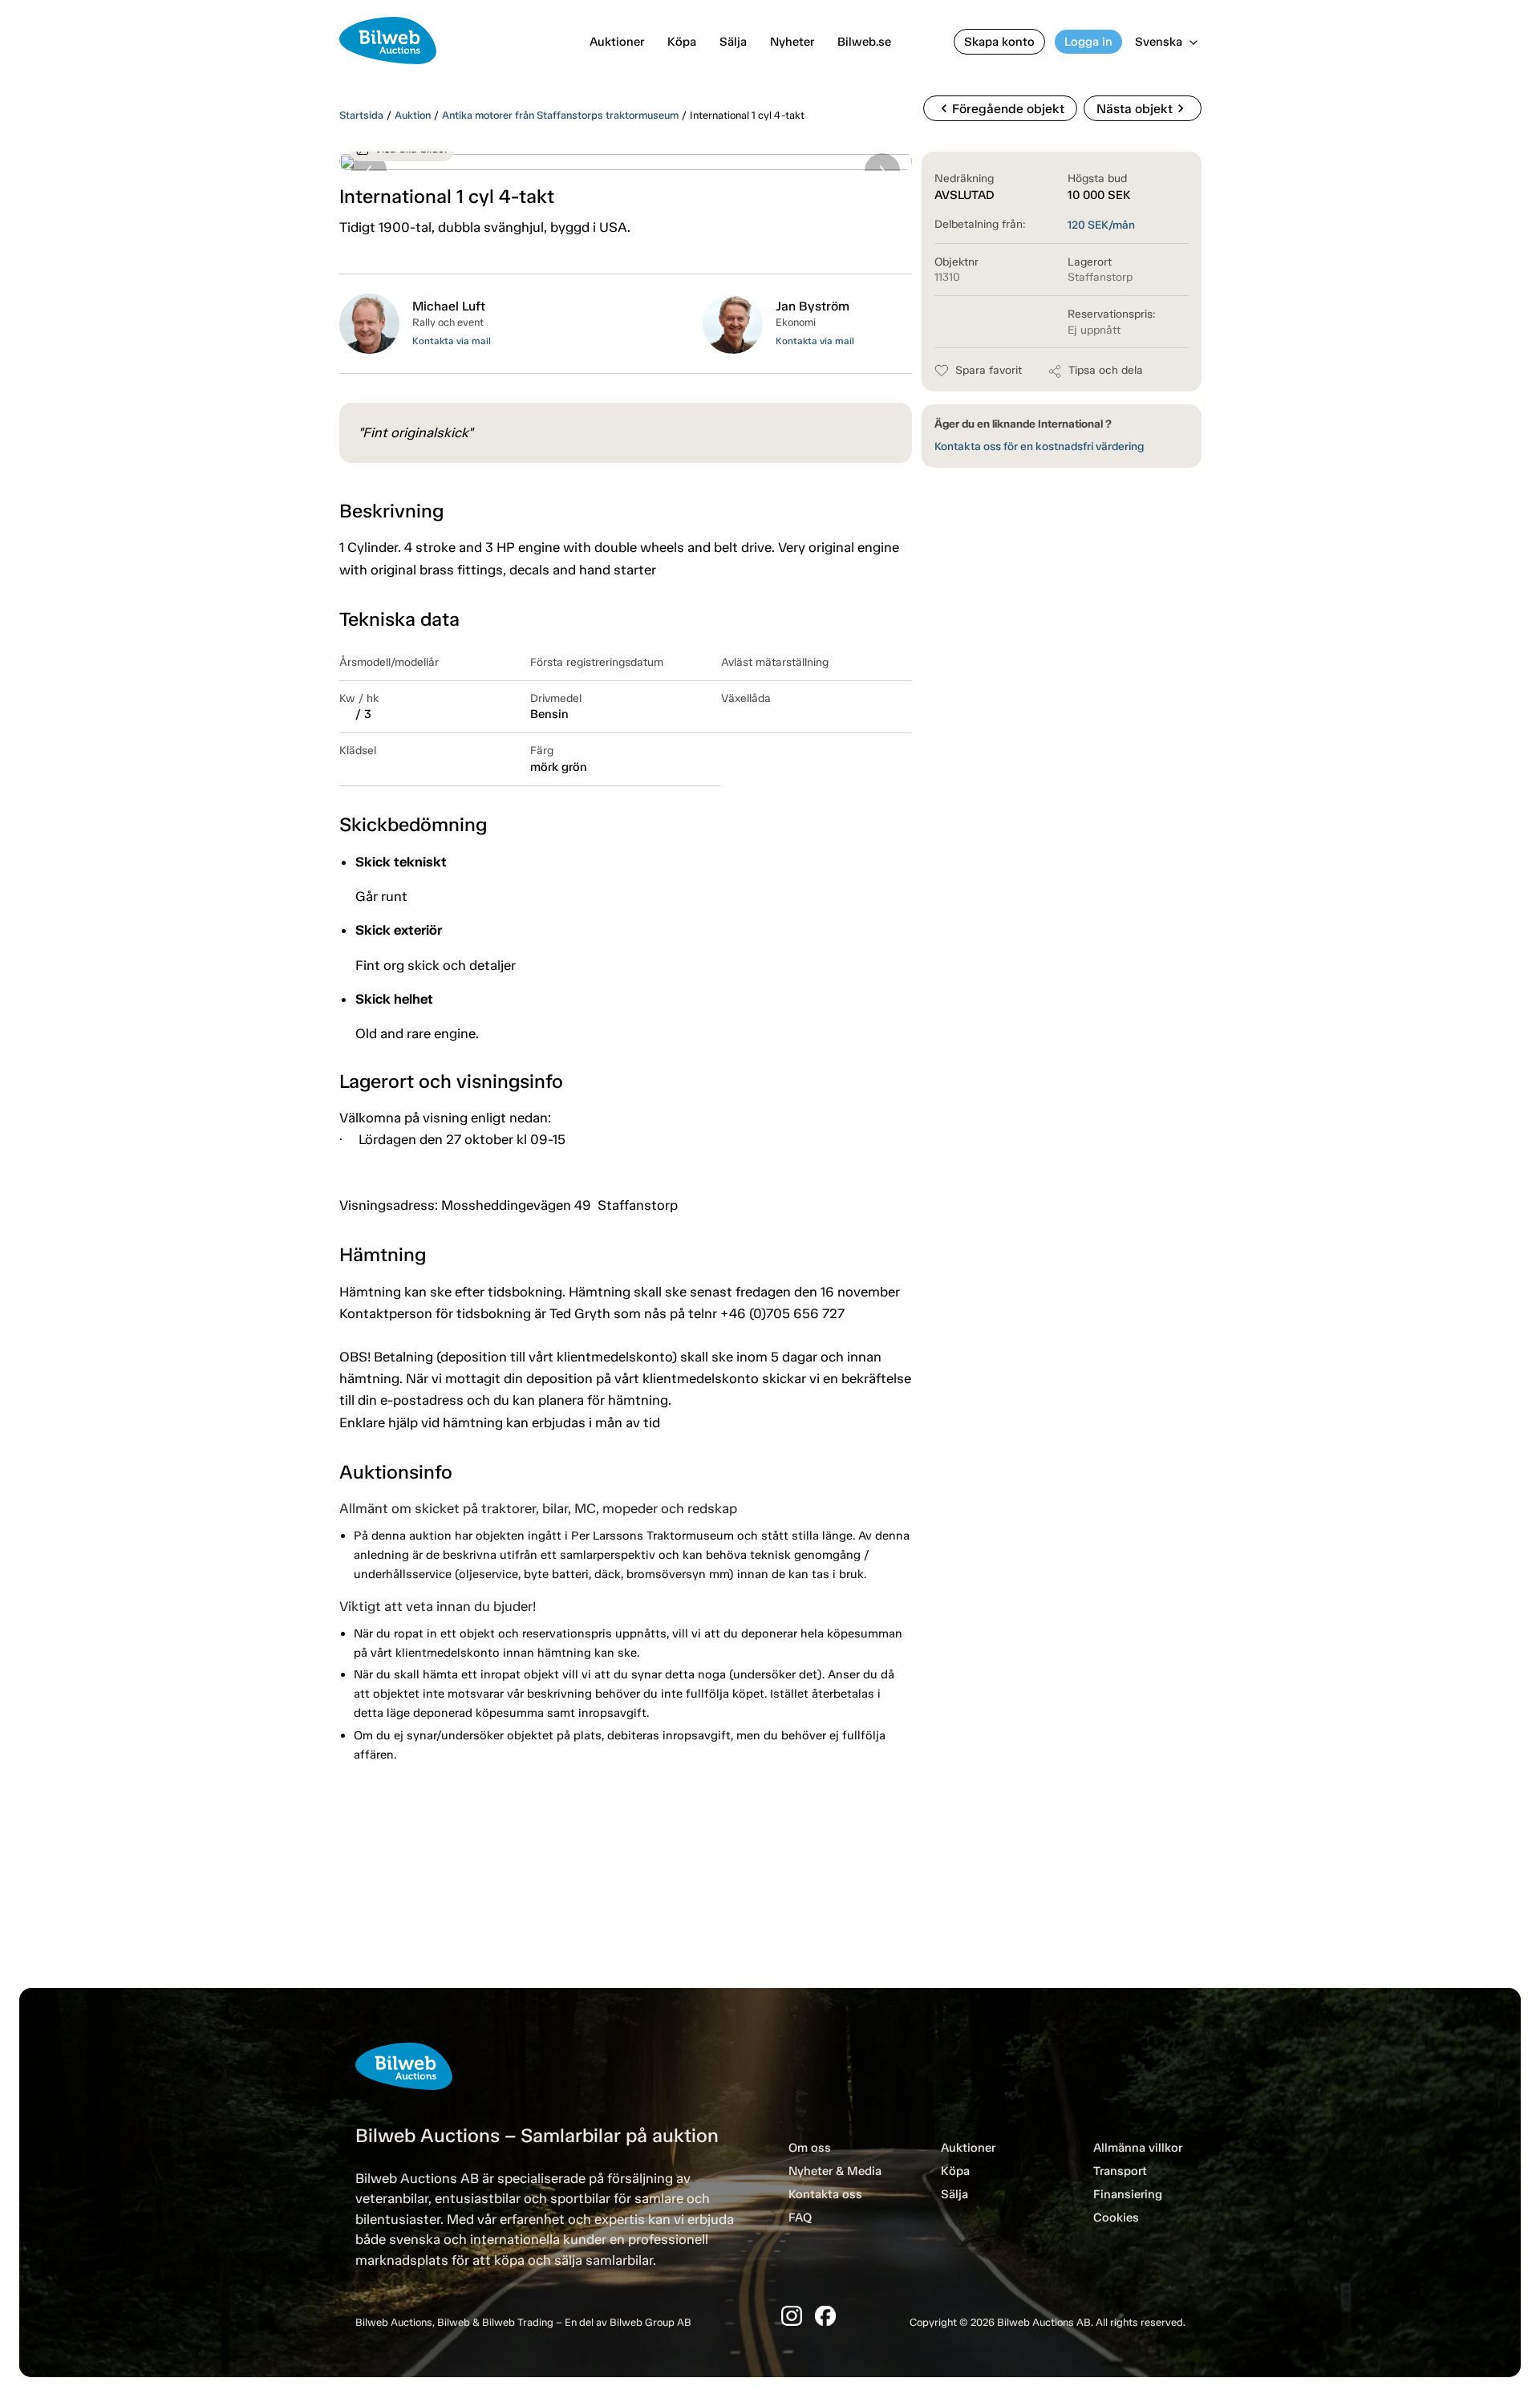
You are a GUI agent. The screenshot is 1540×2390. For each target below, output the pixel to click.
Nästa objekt (1143, 108)
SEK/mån (1101, 225)
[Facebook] (825, 2316)
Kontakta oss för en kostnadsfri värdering (1039, 446)
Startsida (361, 115)
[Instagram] (792, 2316)
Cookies (1116, 2218)
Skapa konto (999, 42)
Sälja (733, 42)
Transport (1120, 2171)
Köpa (682, 42)
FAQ (800, 2218)
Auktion (413, 115)
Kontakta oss (825, 2194)
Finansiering (1128, 2194)
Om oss (810, 2148)
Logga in (1088, 42)
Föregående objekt (1000, 108)
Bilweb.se (864, 42)
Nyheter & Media (835, 2171)
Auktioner (617, 42)
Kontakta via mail (452, 341)
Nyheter (792, 42)
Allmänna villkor (1138, 2148)
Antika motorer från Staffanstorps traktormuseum (560, 115)
